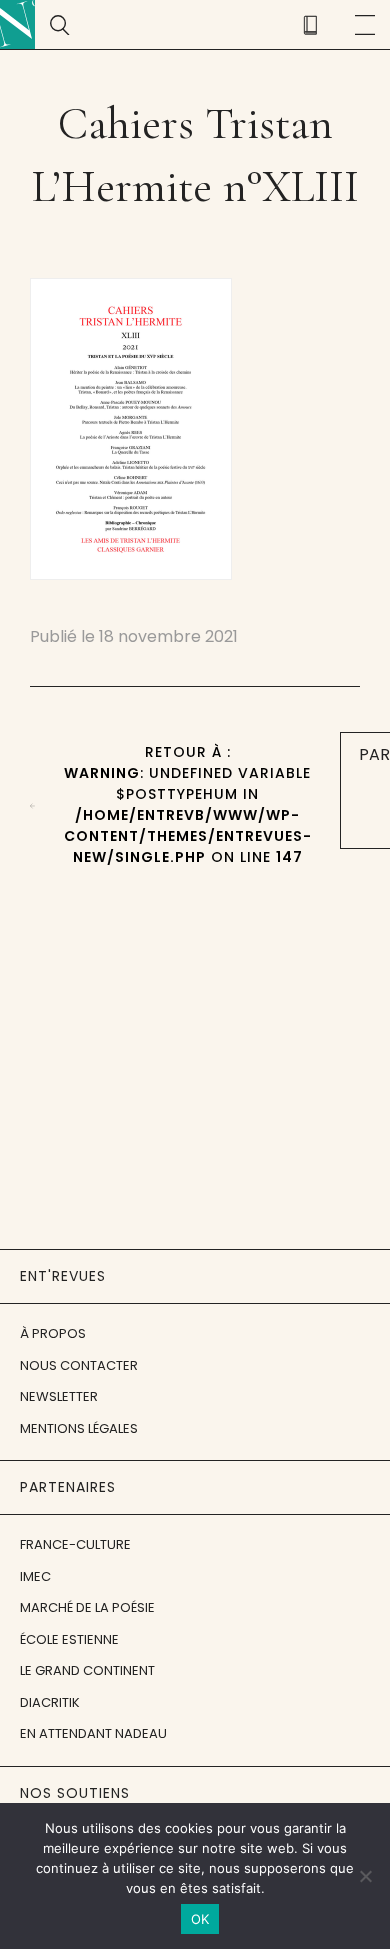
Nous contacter (79, 1365)
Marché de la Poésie (87, 1607)
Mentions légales (79, 1428)
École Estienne (69, 1639)
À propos (53, 1333)
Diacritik (50, 1702)
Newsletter (59, 1396)
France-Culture (75, 1544)
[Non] (365, 1876)
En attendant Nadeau (93, 1733)
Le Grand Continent (87, 1670)
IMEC (35, 1576)
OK (200, 1919)
